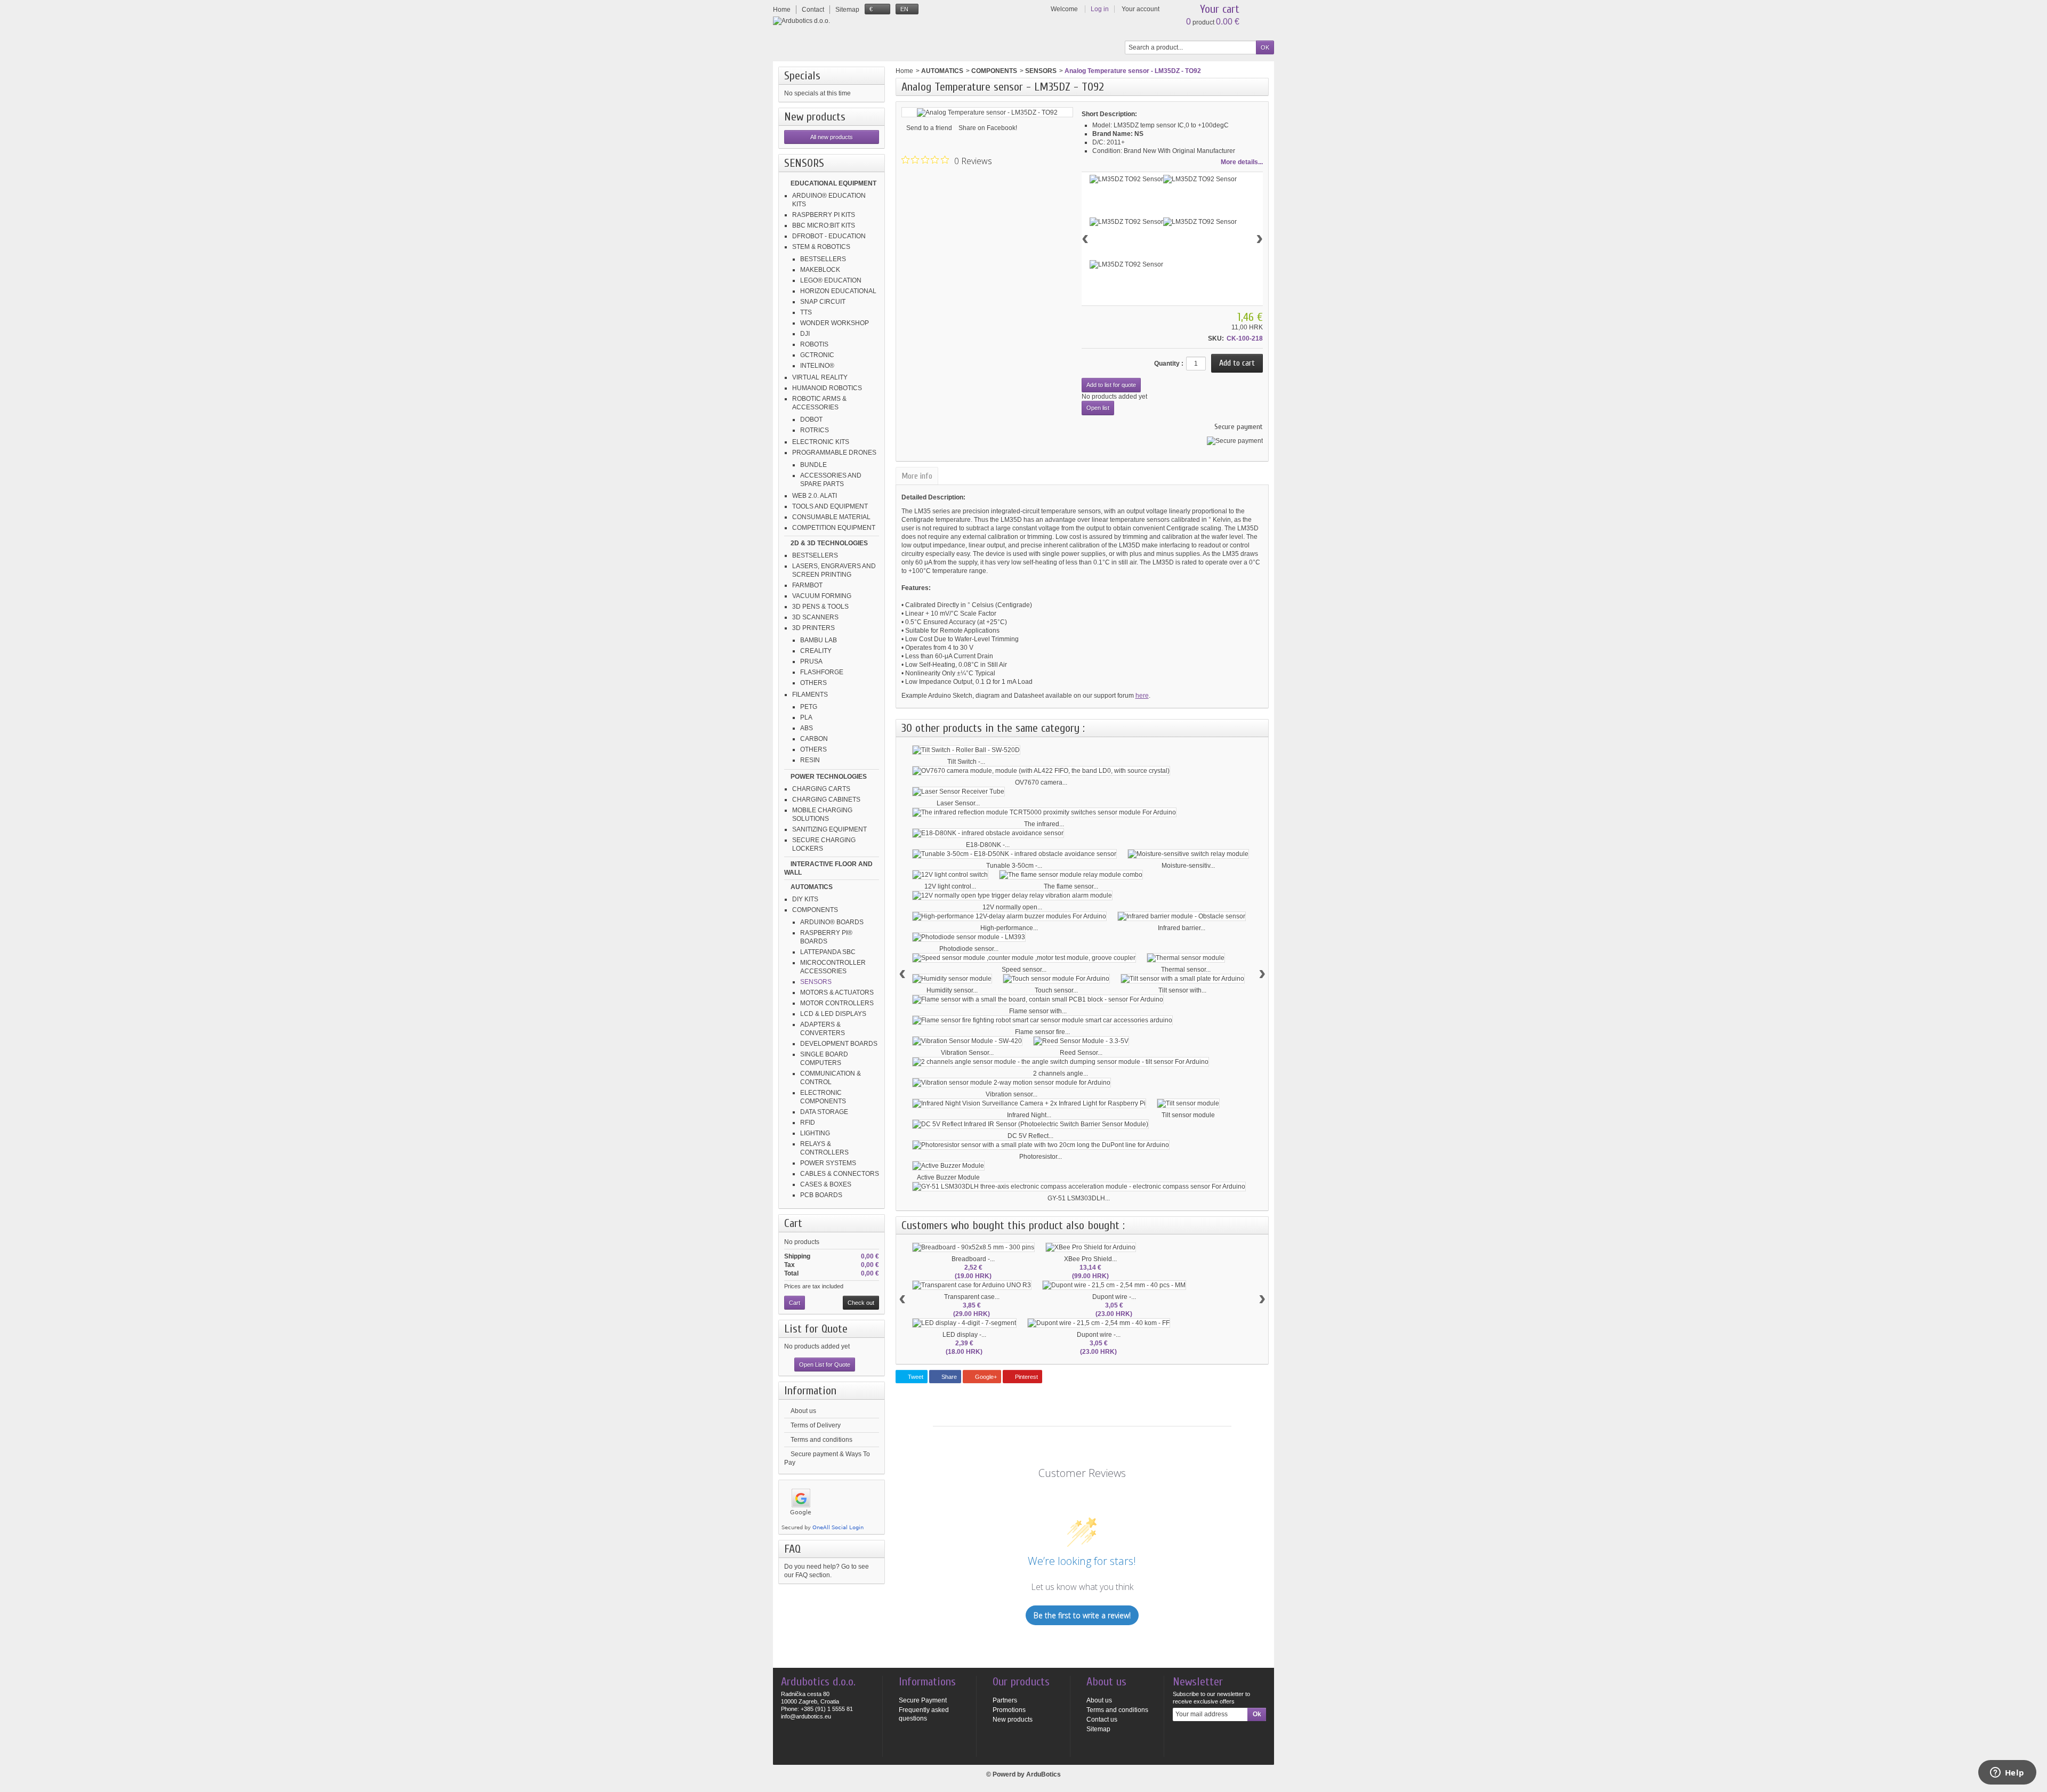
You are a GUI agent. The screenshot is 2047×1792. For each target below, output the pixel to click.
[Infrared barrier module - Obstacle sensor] (1182, 916)
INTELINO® (817, 366)
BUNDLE (813, 465)
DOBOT (811, 419)
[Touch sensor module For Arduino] (1056, 979)
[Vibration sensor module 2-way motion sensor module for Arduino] (1012, 1083)
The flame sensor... (1071, 886)
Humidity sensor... (952, 990)
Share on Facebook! (988, 128)
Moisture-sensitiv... (1188, 866)
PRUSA (811, 661)
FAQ (792, 1549)
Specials (802, 76)
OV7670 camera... (1041, 782)
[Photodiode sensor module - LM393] (969, 937)
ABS (807, 728)
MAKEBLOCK (820, 270)
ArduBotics (1043, 1774)
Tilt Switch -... (966, 762)
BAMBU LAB (819, 640)
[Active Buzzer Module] (948, 1166)
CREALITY (816, 651)
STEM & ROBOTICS (821, 247)
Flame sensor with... (1038, 1011)
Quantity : (1169, 364)
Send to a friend (929, 128)
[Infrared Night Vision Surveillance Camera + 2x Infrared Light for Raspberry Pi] (1029, 1103)
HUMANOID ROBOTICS (827, 388)
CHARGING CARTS (821, 789)
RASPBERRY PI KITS (824, 215)
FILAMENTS (810, 695)
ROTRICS (815, 430)
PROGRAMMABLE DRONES (834, 453)
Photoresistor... (1041, 1157)
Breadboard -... (973, 1259)
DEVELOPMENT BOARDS (839, 1044)
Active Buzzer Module (948, 1177)
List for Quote (816, 1329)
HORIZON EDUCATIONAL (838, 291)
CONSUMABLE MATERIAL (831, 517)
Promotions (1009, 1710)
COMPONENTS (815, 910)
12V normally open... (1012, 907)
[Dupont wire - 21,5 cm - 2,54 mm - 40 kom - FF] (1099, 1323)
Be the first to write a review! (1082, 1615)
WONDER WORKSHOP (835, 323)
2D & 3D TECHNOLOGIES (829, 543)
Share (948, 1377)
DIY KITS (805, 899)
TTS (806, 312)
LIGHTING (815, 1133)
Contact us (1102, 1720)
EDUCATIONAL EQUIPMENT (833, 183)
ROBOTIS (814, 344)
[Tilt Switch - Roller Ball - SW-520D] (966, 750)
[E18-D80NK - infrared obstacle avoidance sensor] (988, 833)
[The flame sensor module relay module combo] (1071, 875)
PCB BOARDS (821, 1195)
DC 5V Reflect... (1030, 1136)
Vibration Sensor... (967, 1053)
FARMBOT (807, 585)
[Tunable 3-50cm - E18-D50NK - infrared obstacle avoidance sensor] (1014, 854)
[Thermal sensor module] (1186, 958)
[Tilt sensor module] (1188, 1103)
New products (815, 117)
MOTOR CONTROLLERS (837, 1003)
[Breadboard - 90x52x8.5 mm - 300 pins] (973, 1247)
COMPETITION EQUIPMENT (834, 528)
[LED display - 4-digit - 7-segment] (964, 1323)
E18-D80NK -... (988, 845)
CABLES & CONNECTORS (840, 1174)
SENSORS (816, 982)
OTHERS (813, 683)
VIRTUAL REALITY (820, 377)
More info (917, 476)
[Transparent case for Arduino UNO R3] (972, 1285)
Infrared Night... (1029, 1115)
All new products (832, 137)
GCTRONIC (817, 355)
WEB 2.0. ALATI (815, 496)
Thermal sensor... (1186, 970)
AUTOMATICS (812, 887)
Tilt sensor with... (1182, 990)
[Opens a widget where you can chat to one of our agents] (2007, 1773)
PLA (806, 717)
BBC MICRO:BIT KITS (824, 225)
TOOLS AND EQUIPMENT (830, 506)
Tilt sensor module (1188, 1115)
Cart (793, 1223)
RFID (808, 1123)
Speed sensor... (1024, 970)
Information (810, 1391)
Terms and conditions (821, 1440)
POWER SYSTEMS (828, 1163)
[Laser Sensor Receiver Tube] (958, 792)
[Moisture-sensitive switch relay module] (1188, 854)
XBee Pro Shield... (1090, 1259)
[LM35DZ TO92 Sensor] (1126, 179)
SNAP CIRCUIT (823, 302)
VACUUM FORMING (822, 596)
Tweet (915, 1377)
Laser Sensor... (958, 803)
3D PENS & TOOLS (820, 607)
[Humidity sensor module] (952, 979)
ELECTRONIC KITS (821, 442)
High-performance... (1009, 928)
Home (904, 71)
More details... (1242, 162)
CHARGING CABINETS (826, 800)
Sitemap (1098, 1729)
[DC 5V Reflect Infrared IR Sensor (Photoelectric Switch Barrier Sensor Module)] (1030, 1124)
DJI (805, 334)
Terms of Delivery (816, 1425)
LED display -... (964, 1335)
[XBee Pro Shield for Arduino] (1091, 1247)
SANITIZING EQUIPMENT (829, 829)
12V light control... (950, 886)
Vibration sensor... (1012, 1094)
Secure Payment (923, 1700)
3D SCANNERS (815, 617)
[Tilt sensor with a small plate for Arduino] (1183, 979)
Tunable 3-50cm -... (1014, 866)
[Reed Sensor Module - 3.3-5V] (1081, 1041)
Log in (1100, 9)
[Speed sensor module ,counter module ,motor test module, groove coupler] (1024, 958)
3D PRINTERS (813, 628)
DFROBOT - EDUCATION (829, 236)
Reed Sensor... (1081, 1053)
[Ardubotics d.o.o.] (801, 21)
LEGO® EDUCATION (831, 280)
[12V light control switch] (950, 875)
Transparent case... (972, 1297)
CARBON (814, 739)
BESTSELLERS (823, 259)
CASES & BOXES (826, 1184)
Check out (861, 1303)
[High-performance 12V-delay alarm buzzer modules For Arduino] (1009, 916)
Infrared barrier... (1182, 928)
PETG (809, 707)
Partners (1005, 1700)
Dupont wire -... (1114, 1297)
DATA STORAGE (824, 1112)
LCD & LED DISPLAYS (833, 1014)
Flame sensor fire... (1042, 1032)
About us (803, 1411)
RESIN (810, 760)
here (1142, 696)
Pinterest (1026, 1377)
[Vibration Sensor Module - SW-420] (967, 1041)
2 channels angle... (1061, 1073)
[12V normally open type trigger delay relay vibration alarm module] (1012, 895)
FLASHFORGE (822, 672)
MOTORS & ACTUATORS (837, 992)
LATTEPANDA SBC (828, 952)
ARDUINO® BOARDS (832, 922)
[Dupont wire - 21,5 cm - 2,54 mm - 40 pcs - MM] (1114, 1285)
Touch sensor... (1056, 990)
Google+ (985, 1377)
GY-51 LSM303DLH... (1079, 1198)
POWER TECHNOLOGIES (829, 777)
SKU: (1216, 338)
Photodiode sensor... (969, 949)
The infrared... (1044, 824)
